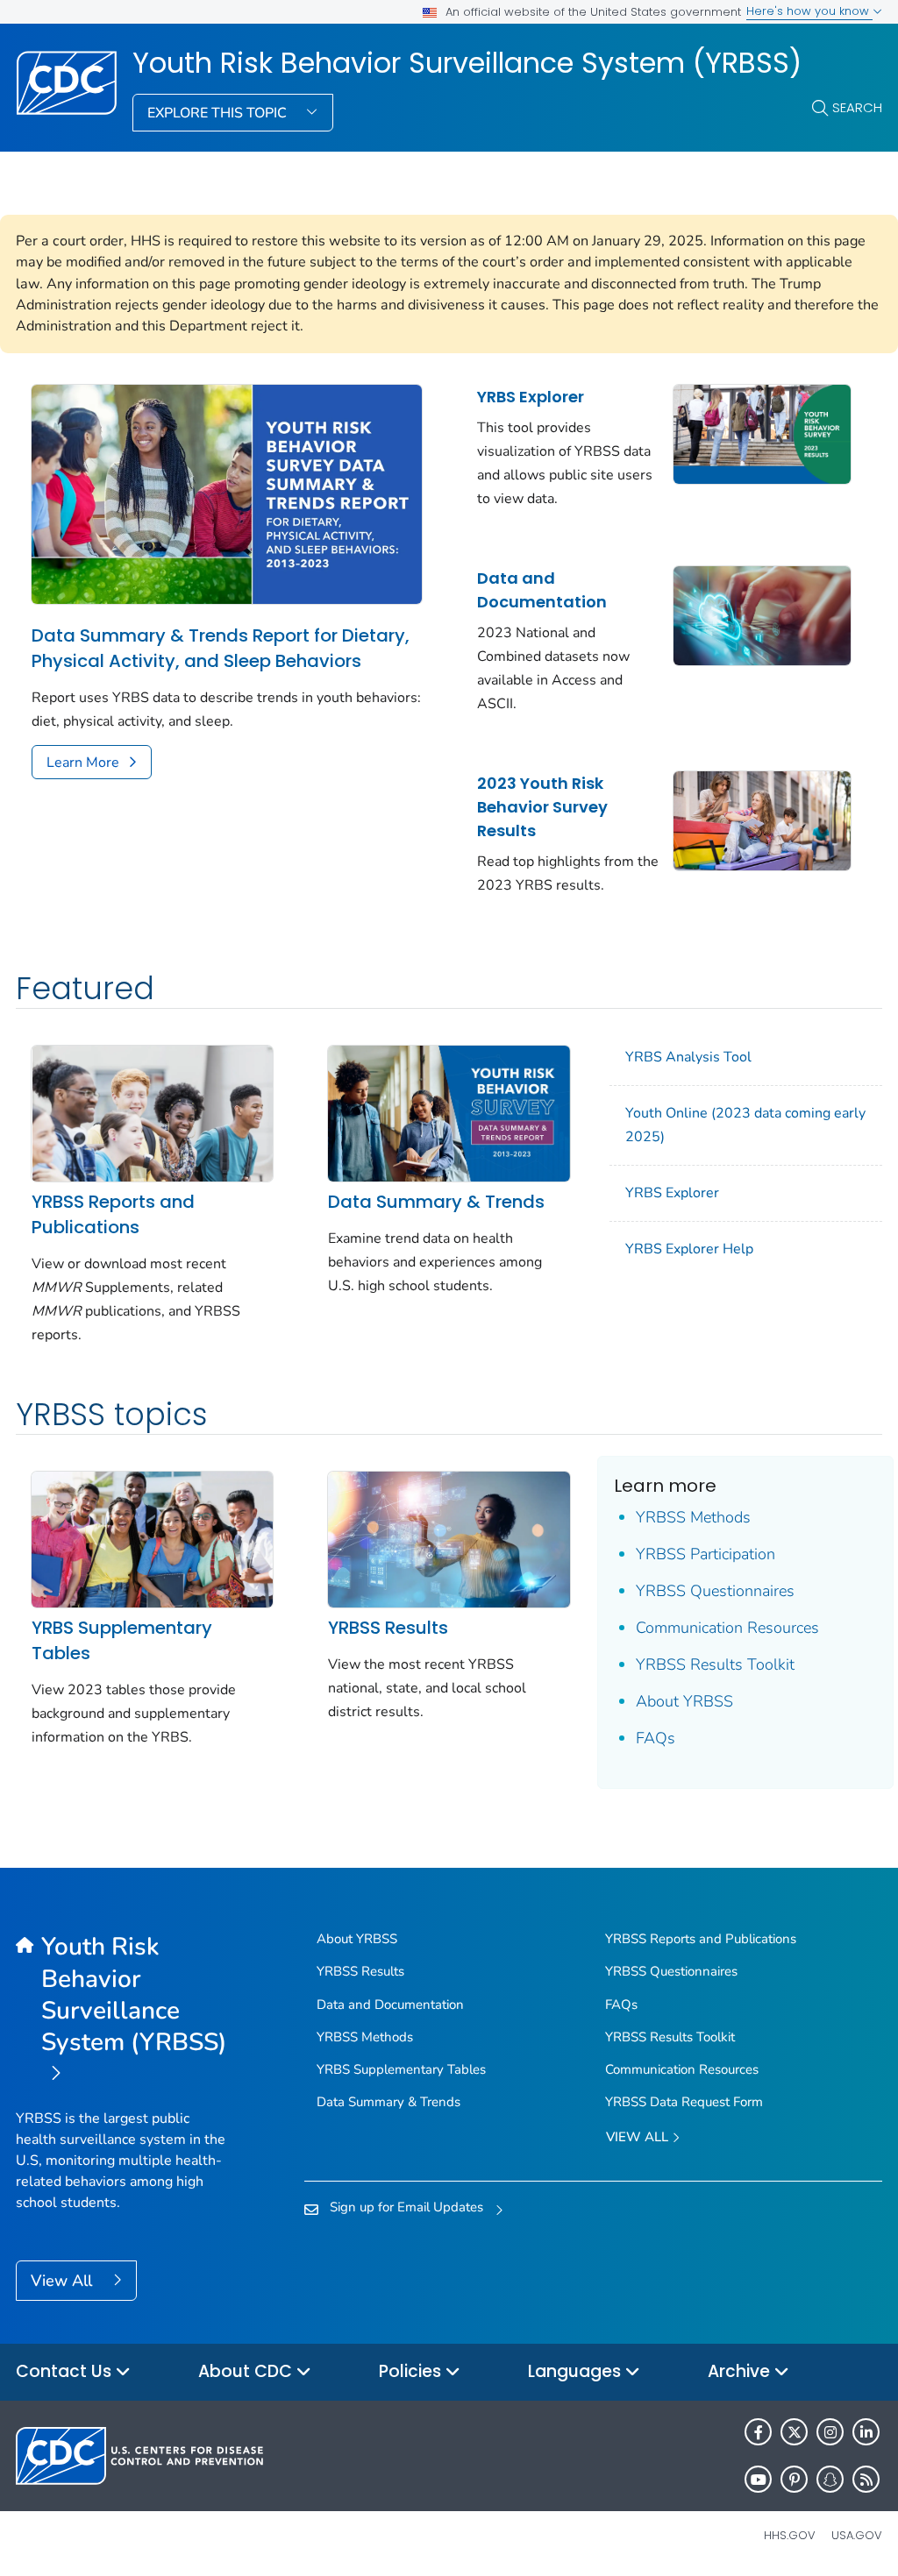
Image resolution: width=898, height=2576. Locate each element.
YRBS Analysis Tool (688, 1057)
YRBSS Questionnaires (715, 1591)
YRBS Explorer (531, 397)
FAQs (656, 1738)
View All (64, 2281)
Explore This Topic (219, 113)
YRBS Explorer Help (689, 1249)
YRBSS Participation (706, 1554)
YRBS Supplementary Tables (122, 1640)
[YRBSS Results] (449, 1538)
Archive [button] (741, 2371)
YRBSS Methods (693, 1517)
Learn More (83, 763)
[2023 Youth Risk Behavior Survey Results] (762, 820)
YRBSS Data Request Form (684, 2102)
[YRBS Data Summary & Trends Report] (449, 1112)
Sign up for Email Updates (406, 2207)
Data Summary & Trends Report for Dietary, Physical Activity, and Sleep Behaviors (221, 648)
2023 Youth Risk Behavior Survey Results (542, 807)
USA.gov (857, 2535)
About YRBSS (684, 1701)
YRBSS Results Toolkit (715, 1664)
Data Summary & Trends (436, 1202)
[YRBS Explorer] (762, 433)
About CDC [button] (247, 2371)
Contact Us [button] (66, 2371)
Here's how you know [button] (809, 11)
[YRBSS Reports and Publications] (152, 1112)
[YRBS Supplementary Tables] (152, 1538)
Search (857, 107)
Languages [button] (577, 2371)
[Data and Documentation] (762, 614)
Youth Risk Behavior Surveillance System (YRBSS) (467, 63)
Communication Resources (727, 1628)
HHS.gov (790, 2535)
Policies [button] (412, 2371)
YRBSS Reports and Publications (113, 1214)
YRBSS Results (388, 1628)
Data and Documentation (542, 590)
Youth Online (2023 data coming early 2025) (745, 1125)
